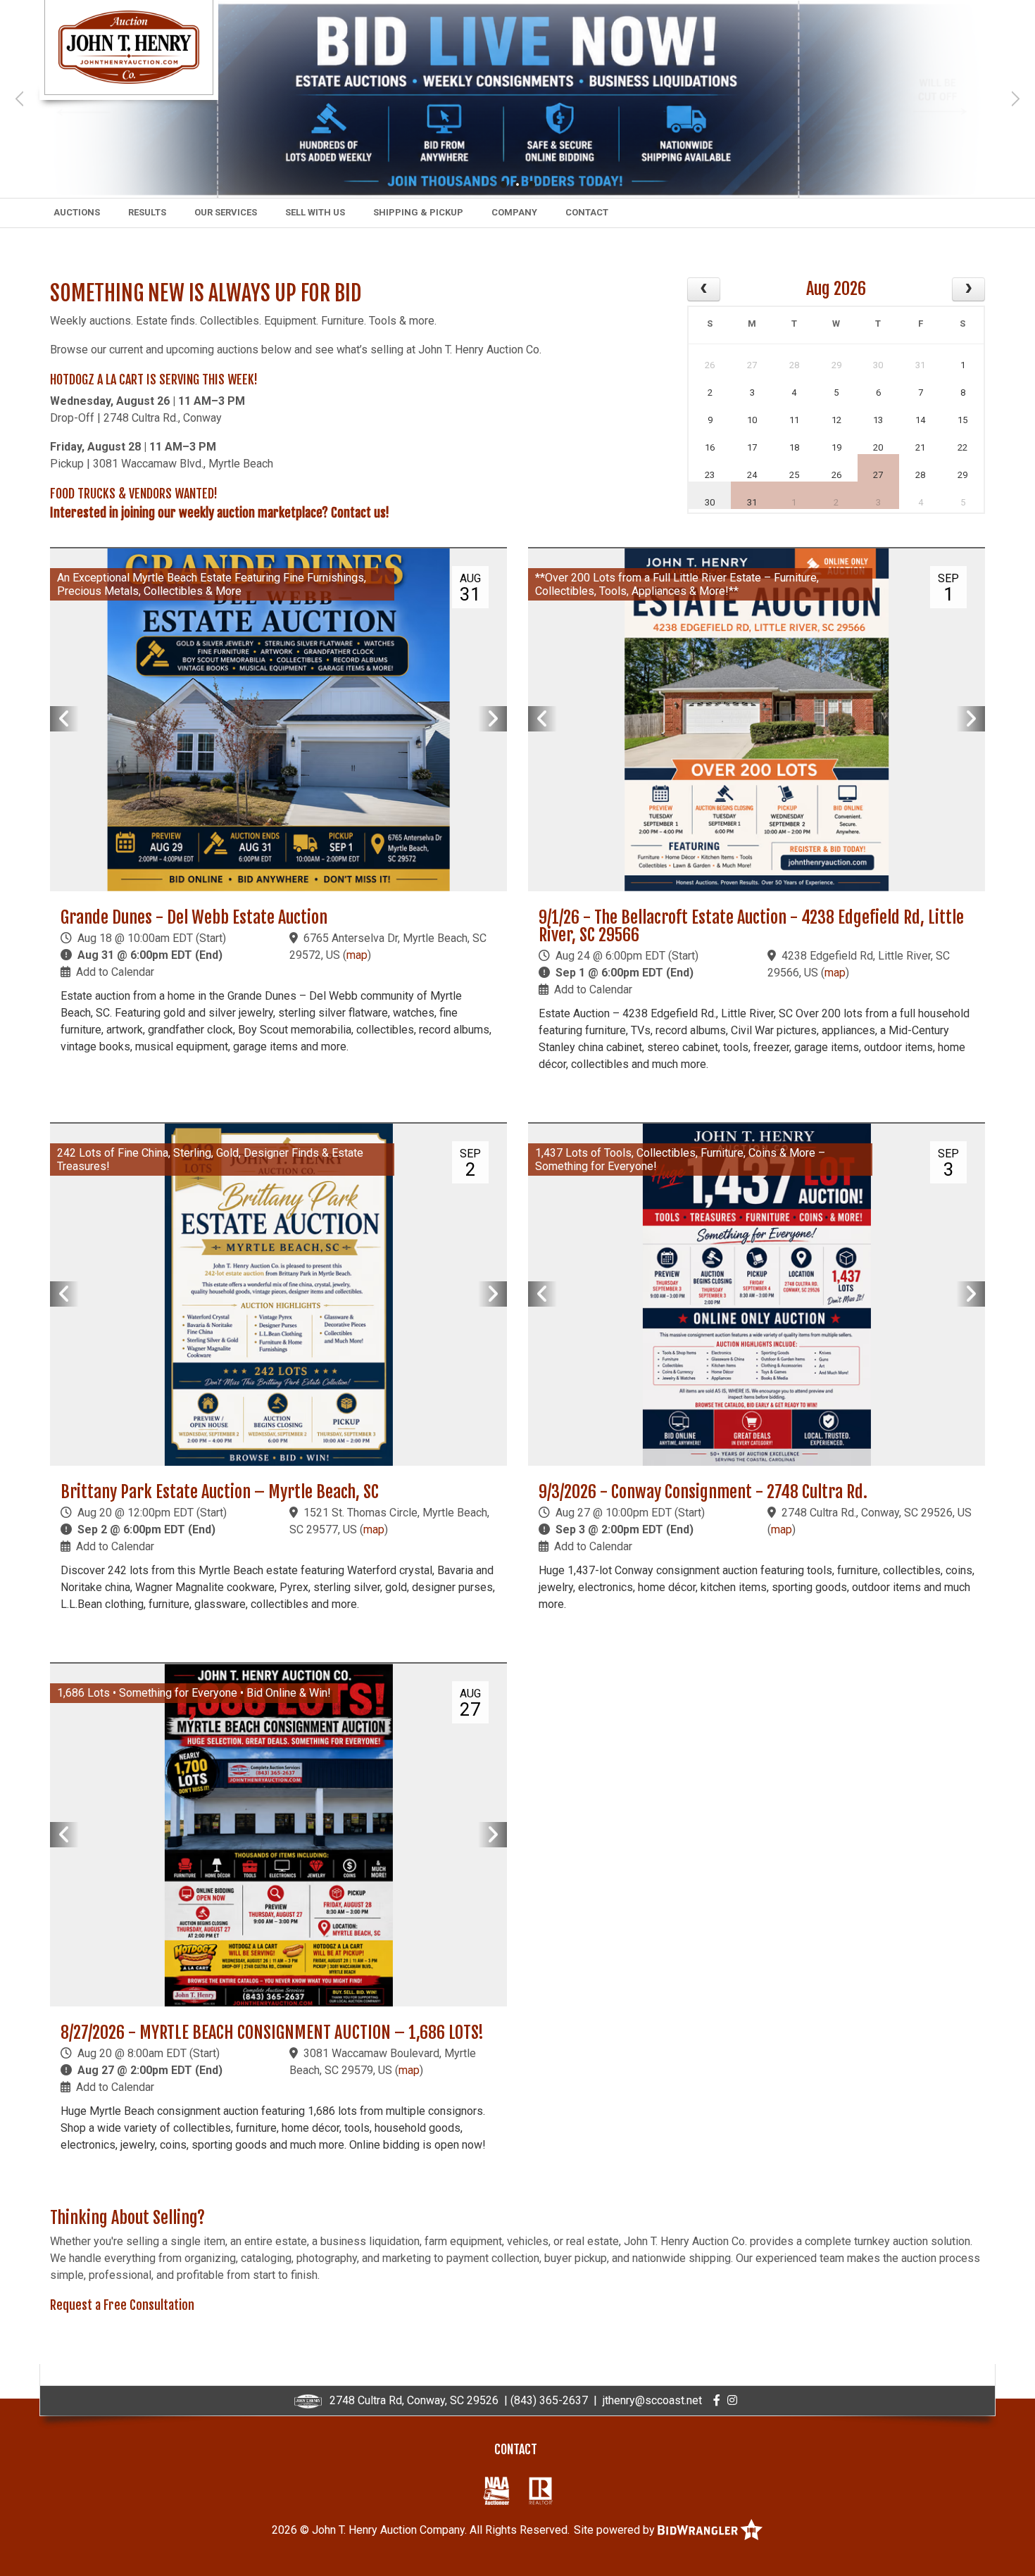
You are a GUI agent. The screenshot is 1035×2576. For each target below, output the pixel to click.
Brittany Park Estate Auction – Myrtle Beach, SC (220, 1492)
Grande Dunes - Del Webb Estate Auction (194, 917)
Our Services (226, 212)
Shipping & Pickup (418, 212)
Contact (587, 212)
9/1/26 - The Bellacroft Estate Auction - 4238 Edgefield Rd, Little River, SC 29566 (751, 926)
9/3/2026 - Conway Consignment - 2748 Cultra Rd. (703, 1492)
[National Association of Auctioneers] (496, 2490)
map (357, 955)
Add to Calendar (115, 972)
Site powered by (616, 2530)
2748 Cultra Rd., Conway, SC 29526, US (877, 1513)
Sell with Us (315, 212)
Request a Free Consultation (122, 2305)
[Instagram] (732, 2400)
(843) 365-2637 (549, 2400)
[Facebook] (717, 2400)
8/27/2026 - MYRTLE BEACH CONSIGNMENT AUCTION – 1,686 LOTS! (272, 2032)
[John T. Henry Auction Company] (129, 46)
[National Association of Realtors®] (541, 2490)
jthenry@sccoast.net (652, 2400)
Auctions (77, 212)
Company (514, 212)
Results (147, 212)
